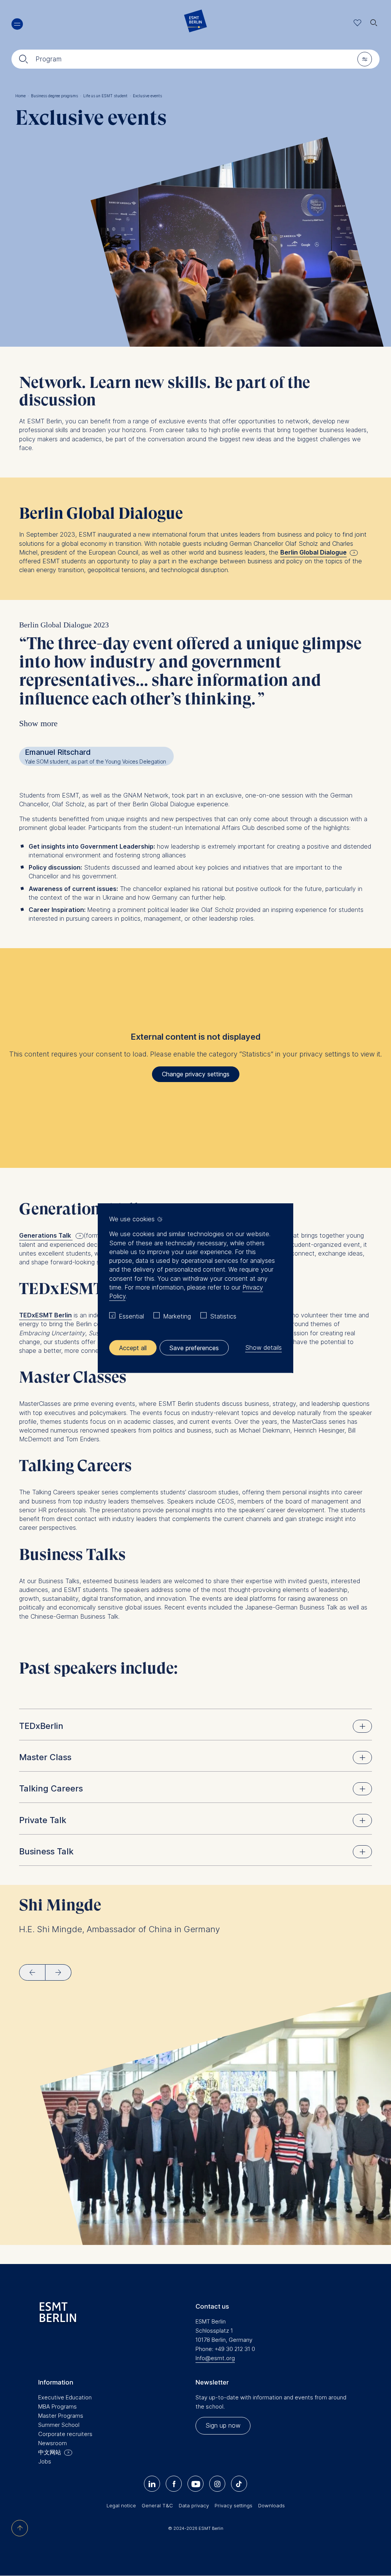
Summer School (59, 2425)
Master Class (45, 1757)
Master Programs (61, 2416)
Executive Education (65, 2397)
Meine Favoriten (358, 23)
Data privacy (194, 2505)
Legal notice (121, 2505)
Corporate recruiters (65, 2434)
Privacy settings (233, 2505)
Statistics (223, 1316)
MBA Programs (57, 2406)
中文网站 (50, 2452)
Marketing (177, 1316)
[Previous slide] (32, 1972)
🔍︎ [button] (374, 21)
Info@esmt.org (215, 2358)
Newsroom (53, 2443)
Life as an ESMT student (107, 96)
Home (22, 96)
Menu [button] (17, 24)
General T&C (157, 2505)
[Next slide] (58, 1972)
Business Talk (46, 1851)
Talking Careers (51, 1788)
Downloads (271, 2505)
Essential (131, 1316)
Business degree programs (56, 96)
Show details (263, 1347)
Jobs (45, 2461)
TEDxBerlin (41, 1726)
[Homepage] (195, 23)
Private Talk (43, 1820)
